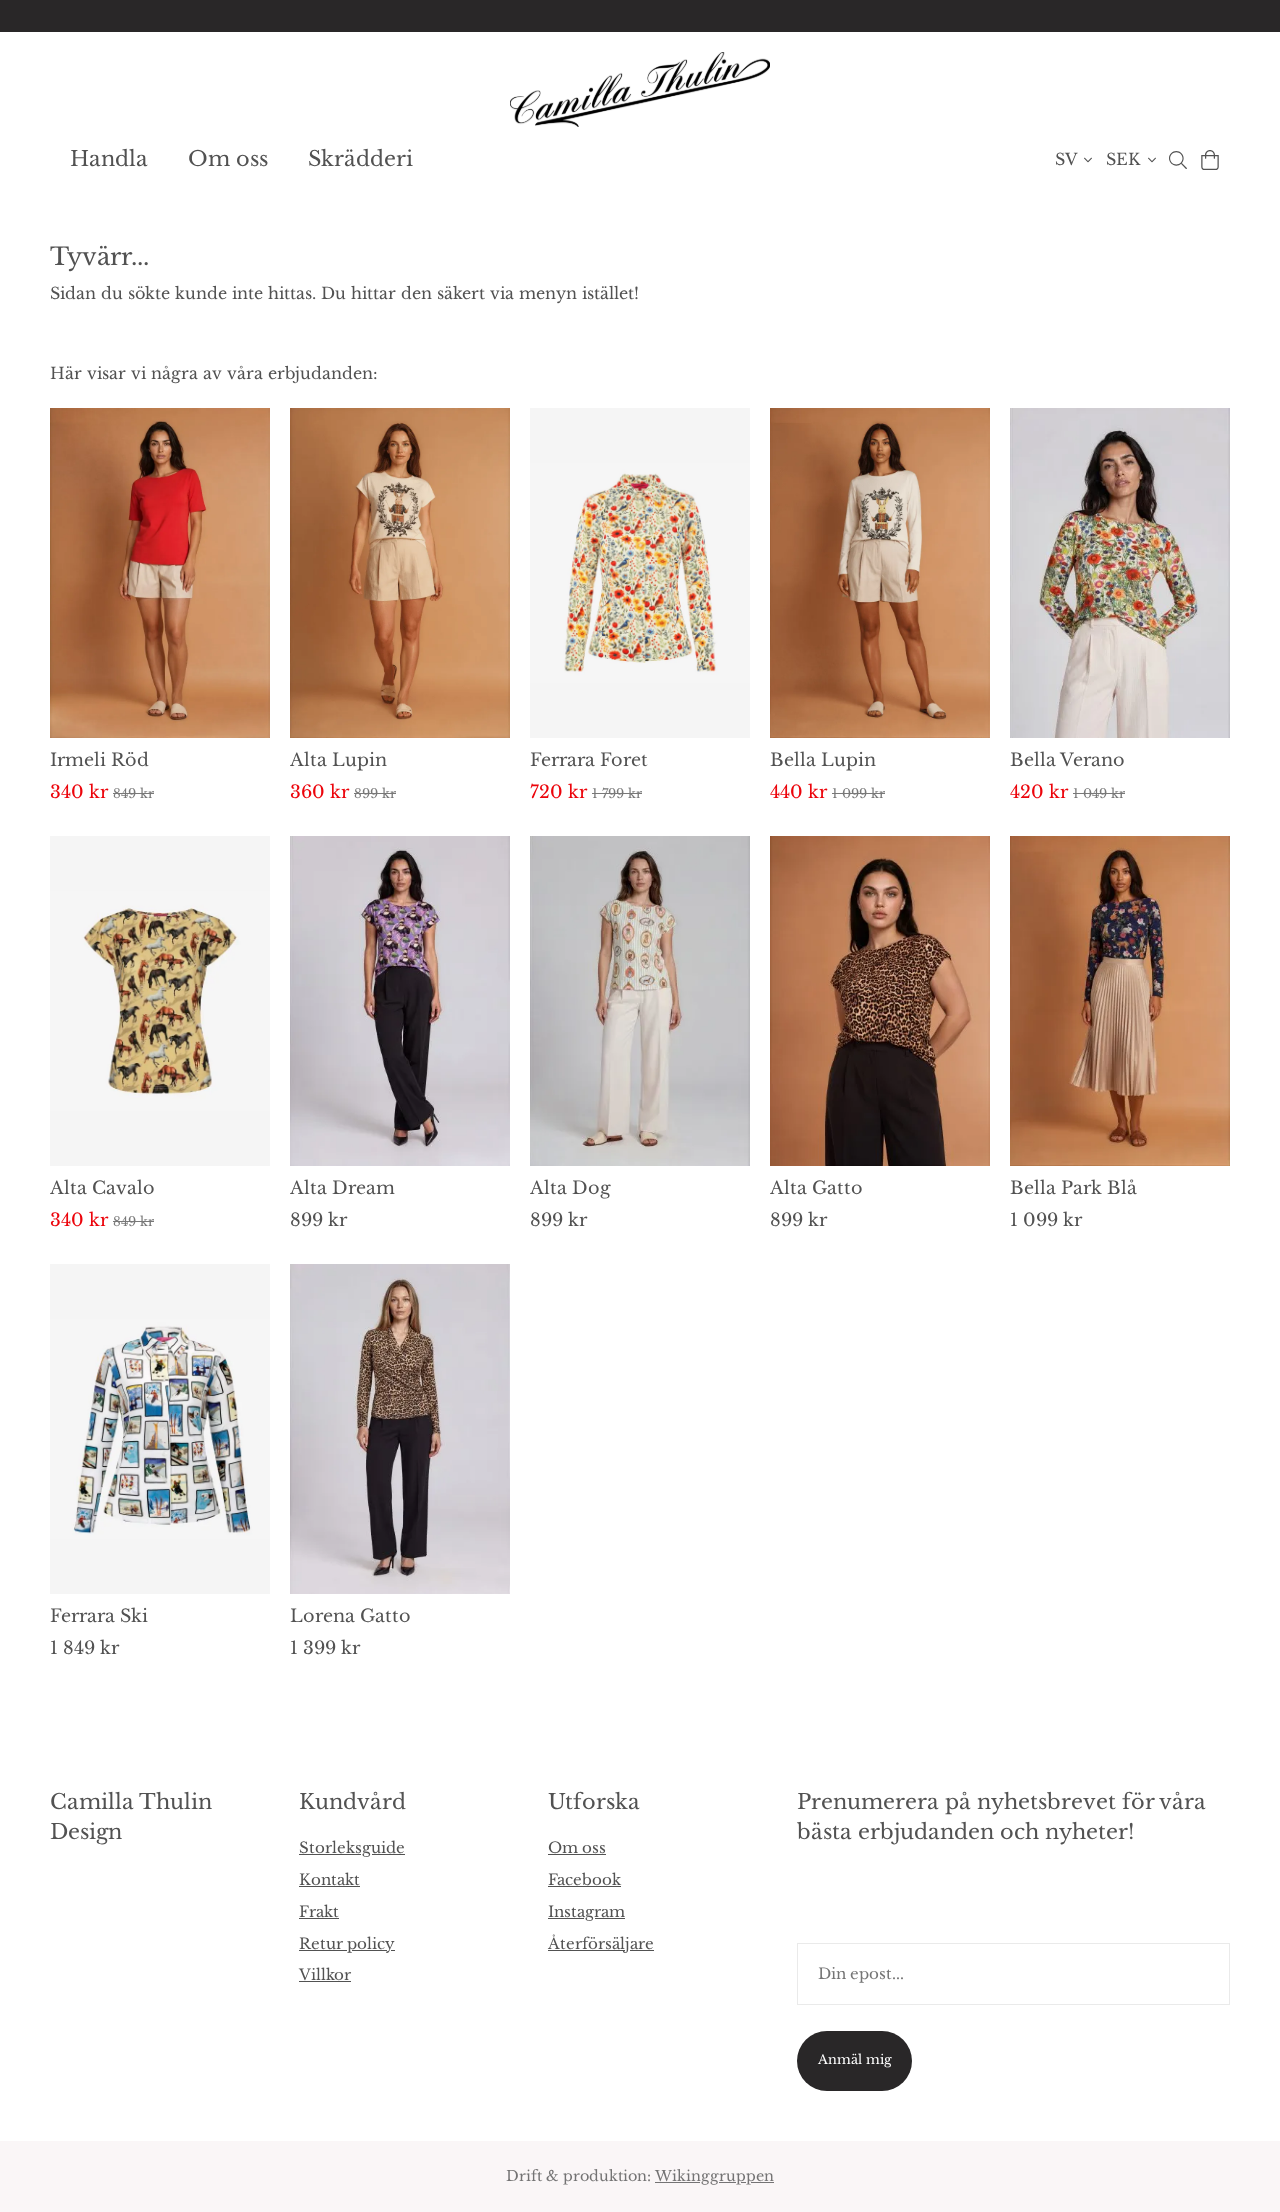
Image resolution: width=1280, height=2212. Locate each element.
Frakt (319, 1911)
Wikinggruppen (714, 2176)
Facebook (584, 1879)
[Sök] (1177, 160)
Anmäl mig (855, 2059)
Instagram (586, 1911)
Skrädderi (360, 159)
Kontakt (329, 1879)
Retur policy (347, 1943)
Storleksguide (352, 1847)
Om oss (228, 159)
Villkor (325, 1974)
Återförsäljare (601, 1943)
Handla (109, 159)
